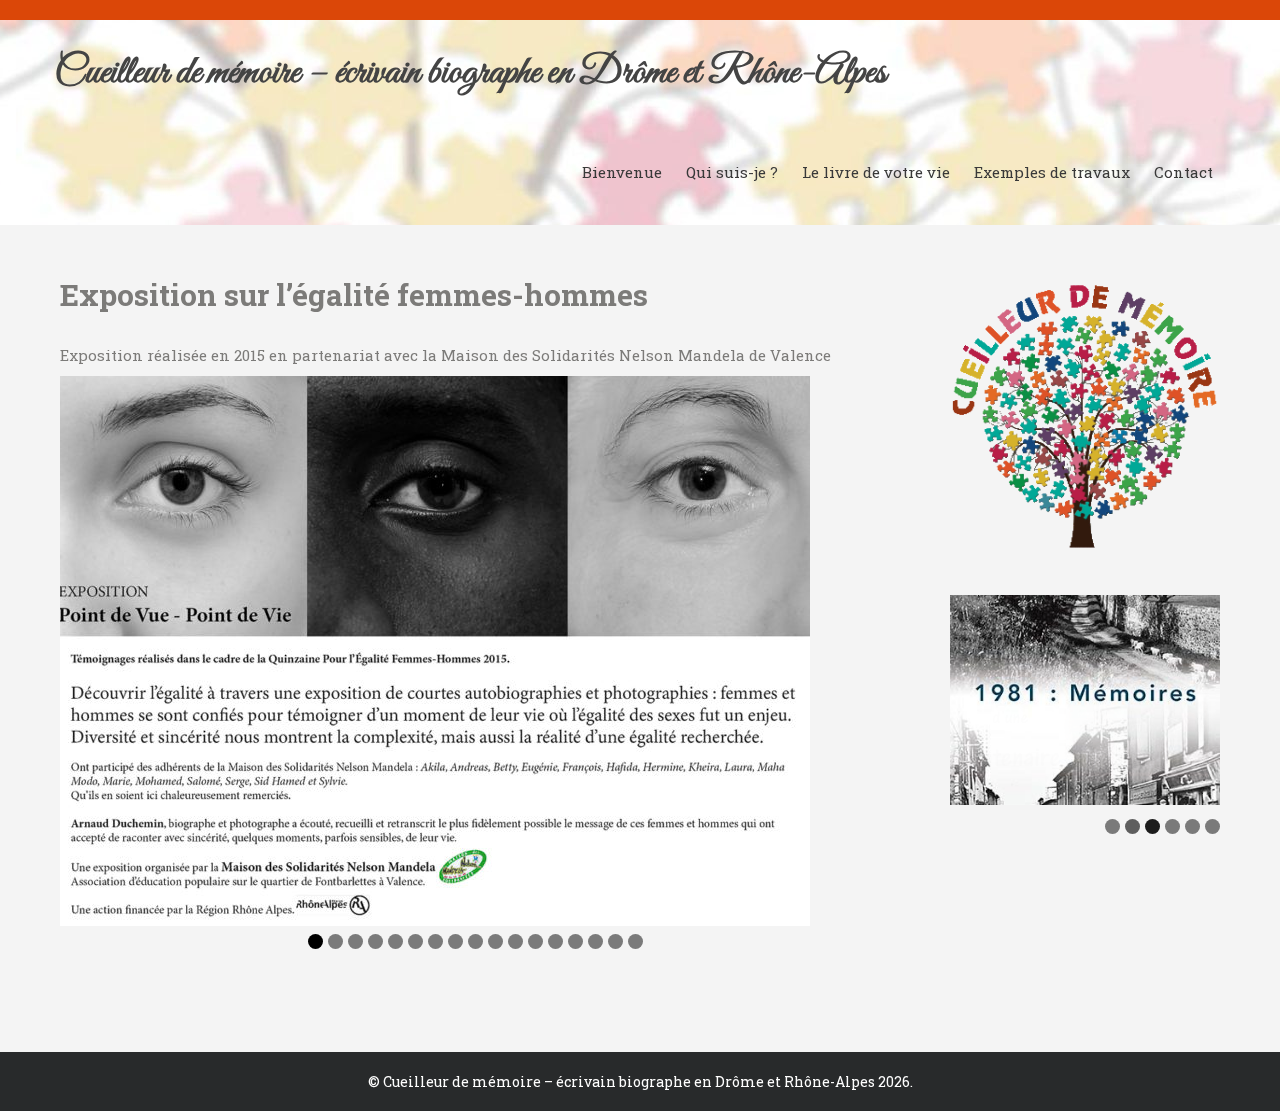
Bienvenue (622, 172)
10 (495, 941)
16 (615, 941)
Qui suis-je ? (732, 172)
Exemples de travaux (1052, 172)
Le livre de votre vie (876, 172)
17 (635, 941)
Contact (1183, 172)
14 (575, 941)
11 (515, 941)
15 (595, 941)
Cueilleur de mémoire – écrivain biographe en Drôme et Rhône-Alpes (470, 73)
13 (555, 941)
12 (535, 941)
